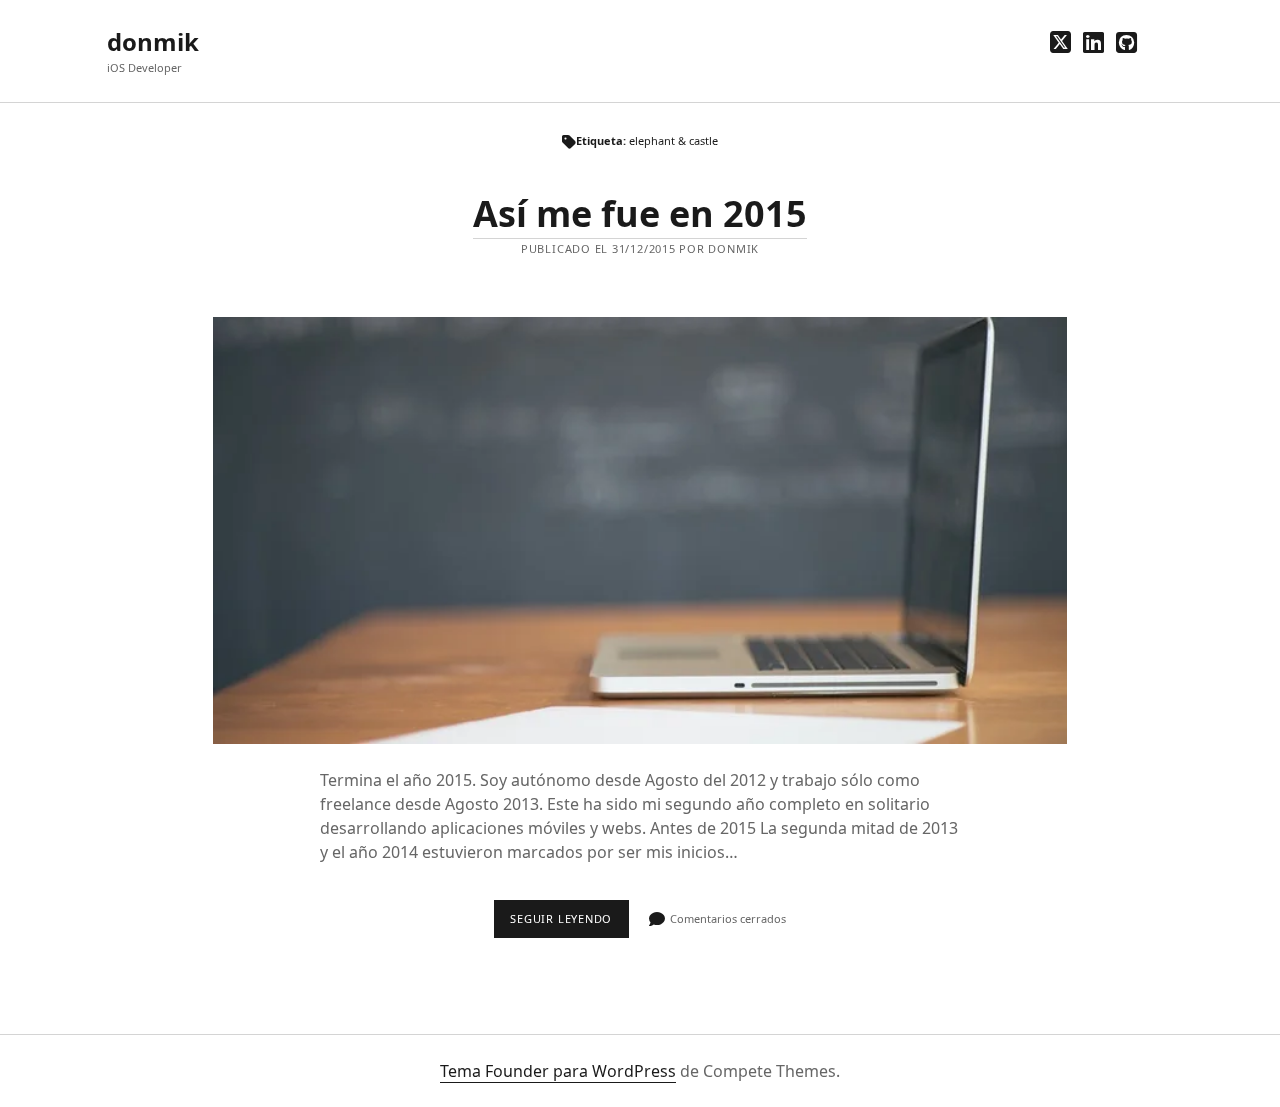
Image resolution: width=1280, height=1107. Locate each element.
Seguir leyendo (569, 924)
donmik (153, 41)
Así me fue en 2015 (640, 213)
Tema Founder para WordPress (558, 1071)
